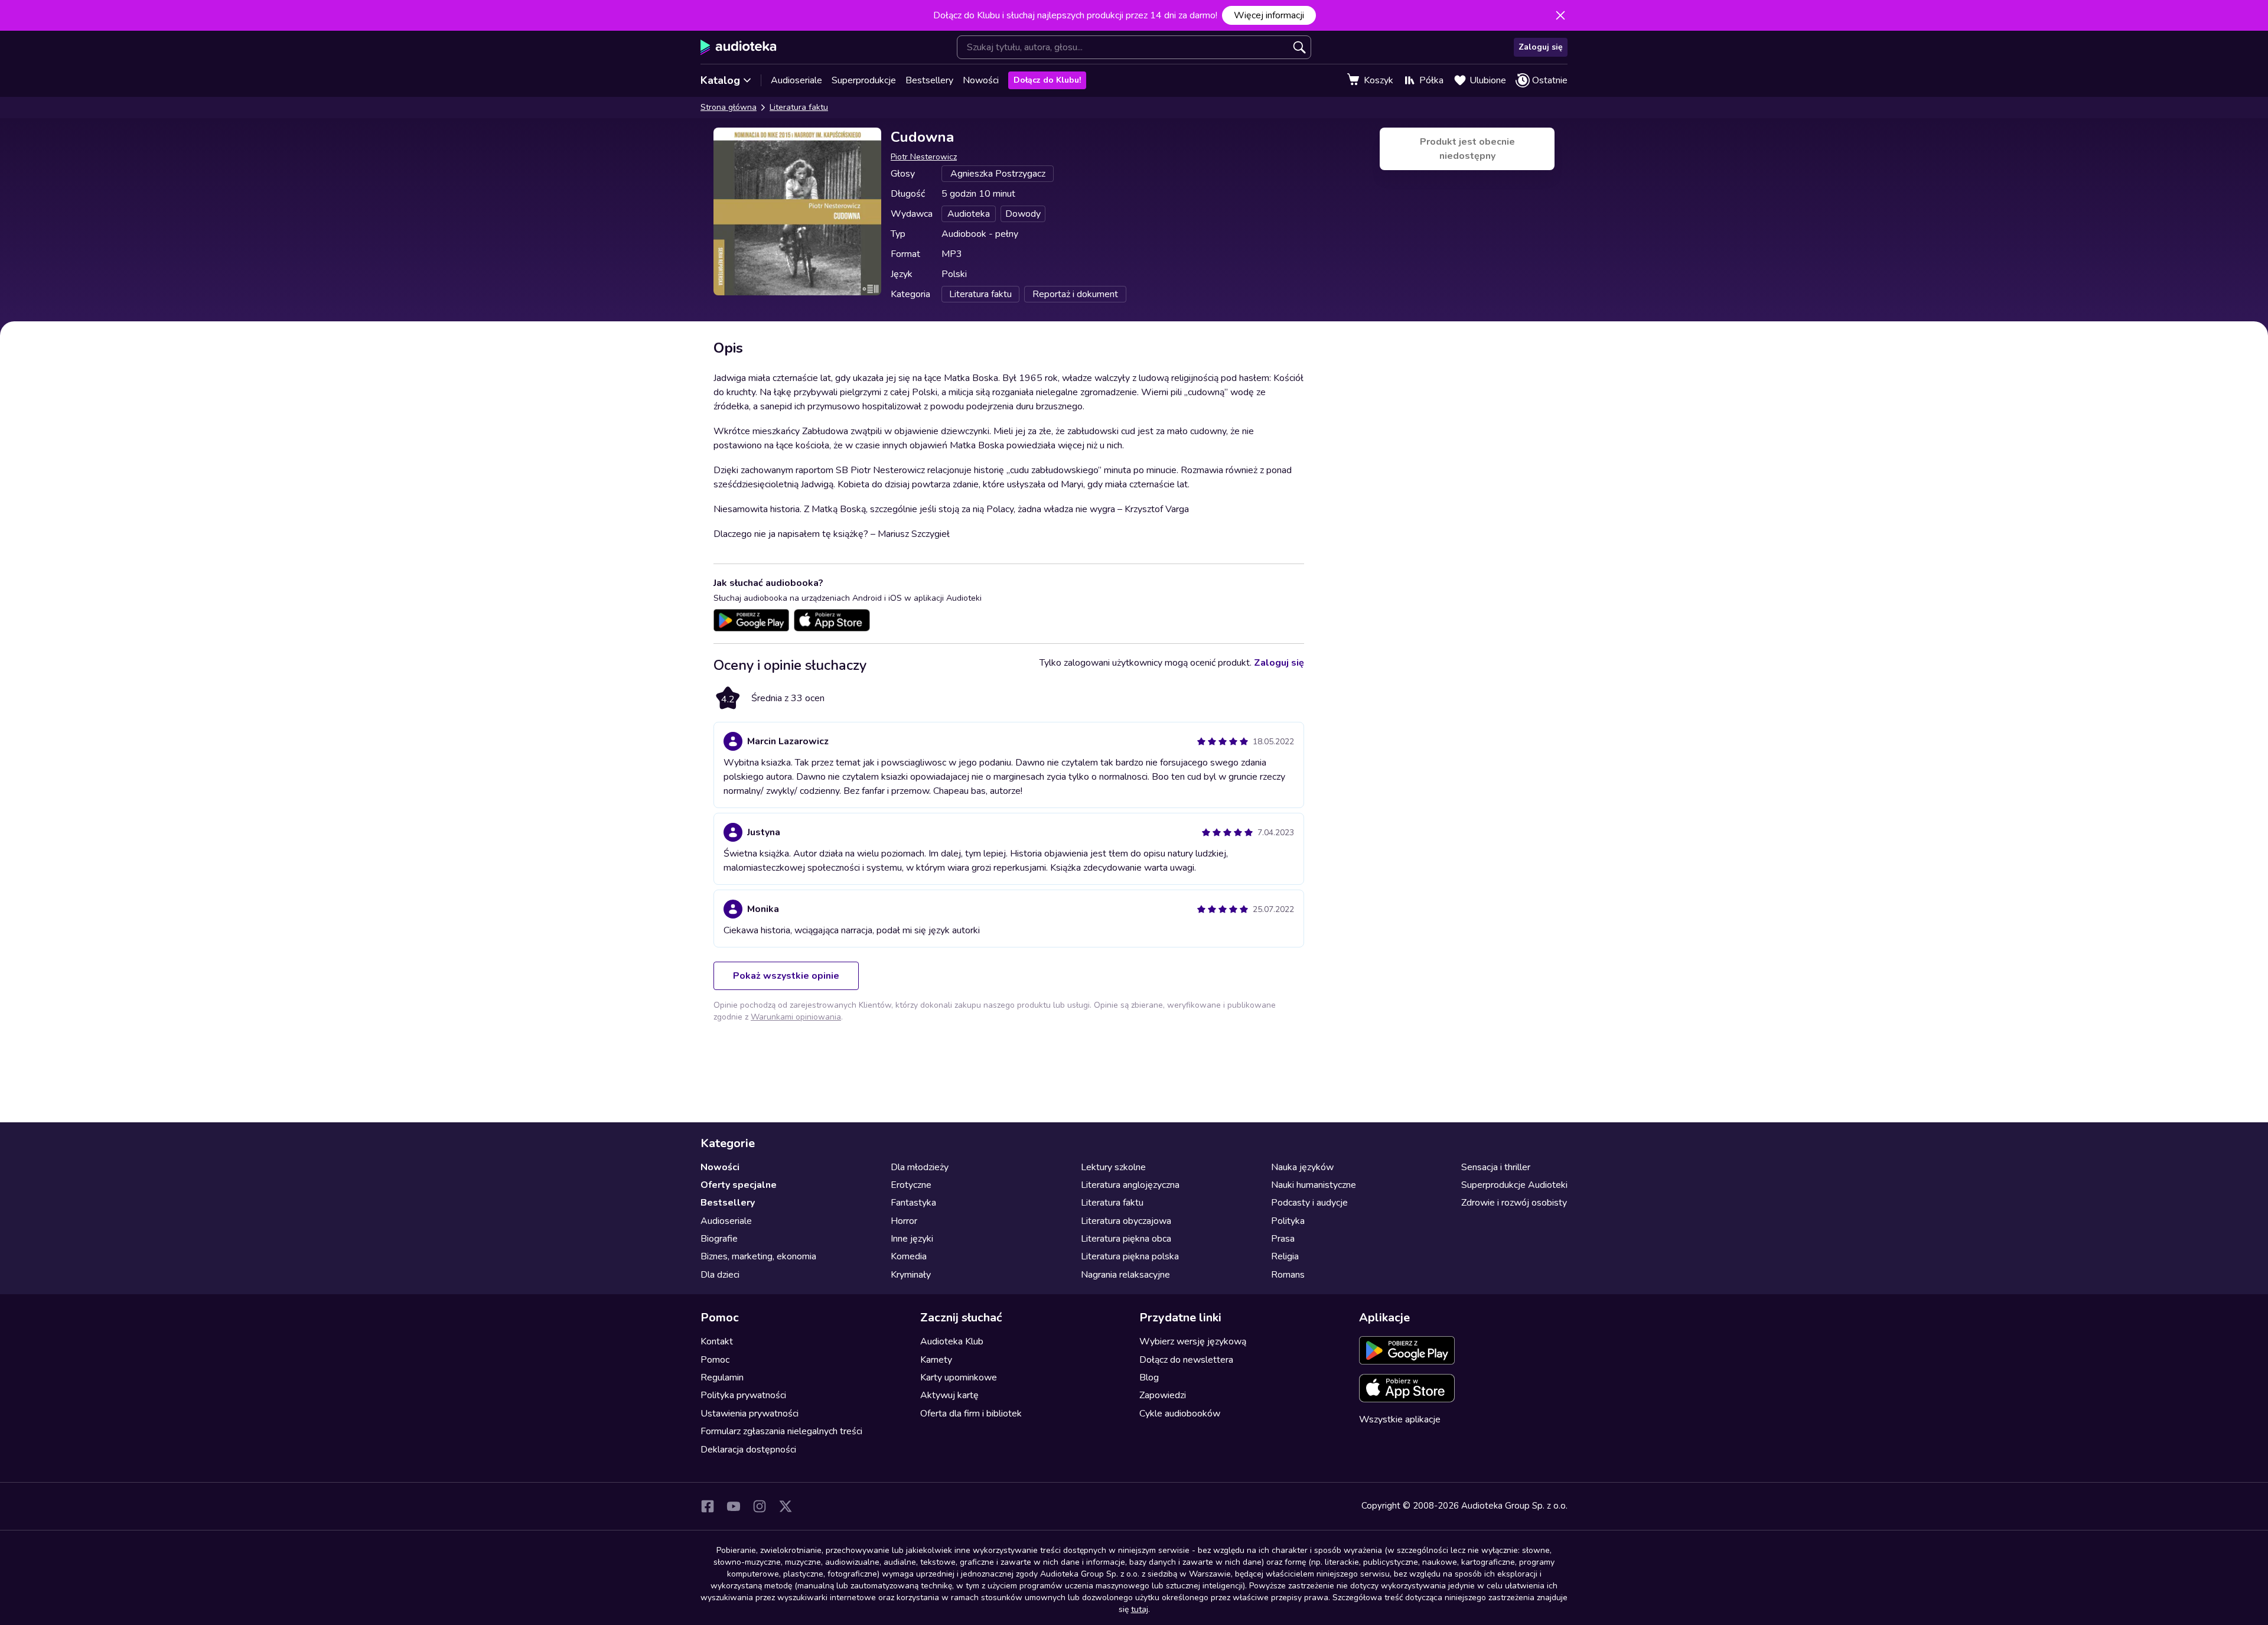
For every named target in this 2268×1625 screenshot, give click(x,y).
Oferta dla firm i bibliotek (971, 1414)
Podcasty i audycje (1309, 1203)
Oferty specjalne (739, 1185)
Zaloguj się (1541, 47)
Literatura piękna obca (1126, 1239)
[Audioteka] (739, 47)
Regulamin (722, 1377)
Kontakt (717, 1341)
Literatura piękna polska (1130, 1256)
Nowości (981, 80)
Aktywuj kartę (949, 1395)
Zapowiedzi (1163, 1395)
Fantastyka (913, 1203)
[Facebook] (708, 1506)
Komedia (909, 1256)
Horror (904, 1221)
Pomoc (715, 1360)
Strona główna (729, 107)
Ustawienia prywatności (750, 1414)
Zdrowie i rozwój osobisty (1514, 1203)
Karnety (936, 1360)
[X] (786, 1506)
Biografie (719, 1239)
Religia (1285, 1256)
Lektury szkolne (1113, 1167)
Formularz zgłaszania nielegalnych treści (781, 1431)
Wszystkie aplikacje (1400, 1419)
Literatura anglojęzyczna (1130, 1185)
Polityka (1288, 1221)
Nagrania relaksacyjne (1125, 1275)
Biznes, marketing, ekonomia (758, 1256)
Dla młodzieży (920, 1167)
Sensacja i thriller (1496, 1167)
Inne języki (912, 1239)
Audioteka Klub (952, 1341)
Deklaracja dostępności (748, 1450)
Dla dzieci (720, 1275)
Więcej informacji (1269, 15)
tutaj (1140, 1609)
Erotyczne (911, 1185)
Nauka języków (1302, 1167)
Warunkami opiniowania (796, 1017)
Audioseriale (796, 80)
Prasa (1283, 1239)
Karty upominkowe (959, 1377)
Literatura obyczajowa (1126, 1221)
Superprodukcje (864, 80)
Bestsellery (929, 80)
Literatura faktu (799, 107)
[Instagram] (760, 1506)
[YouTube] (734, 1506)
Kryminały (911, 1275)
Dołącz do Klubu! (1047, 80)
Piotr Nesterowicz (924, 157)
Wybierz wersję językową (1193, 1341)
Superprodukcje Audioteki (1514, 1185)
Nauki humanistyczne (1314, 1185)
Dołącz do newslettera (1186, 1360)
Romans (1288, 1275)
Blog (1149, 1377)
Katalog (720, 80)
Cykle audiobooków (1180, 1414)
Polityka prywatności (743, 1395)
